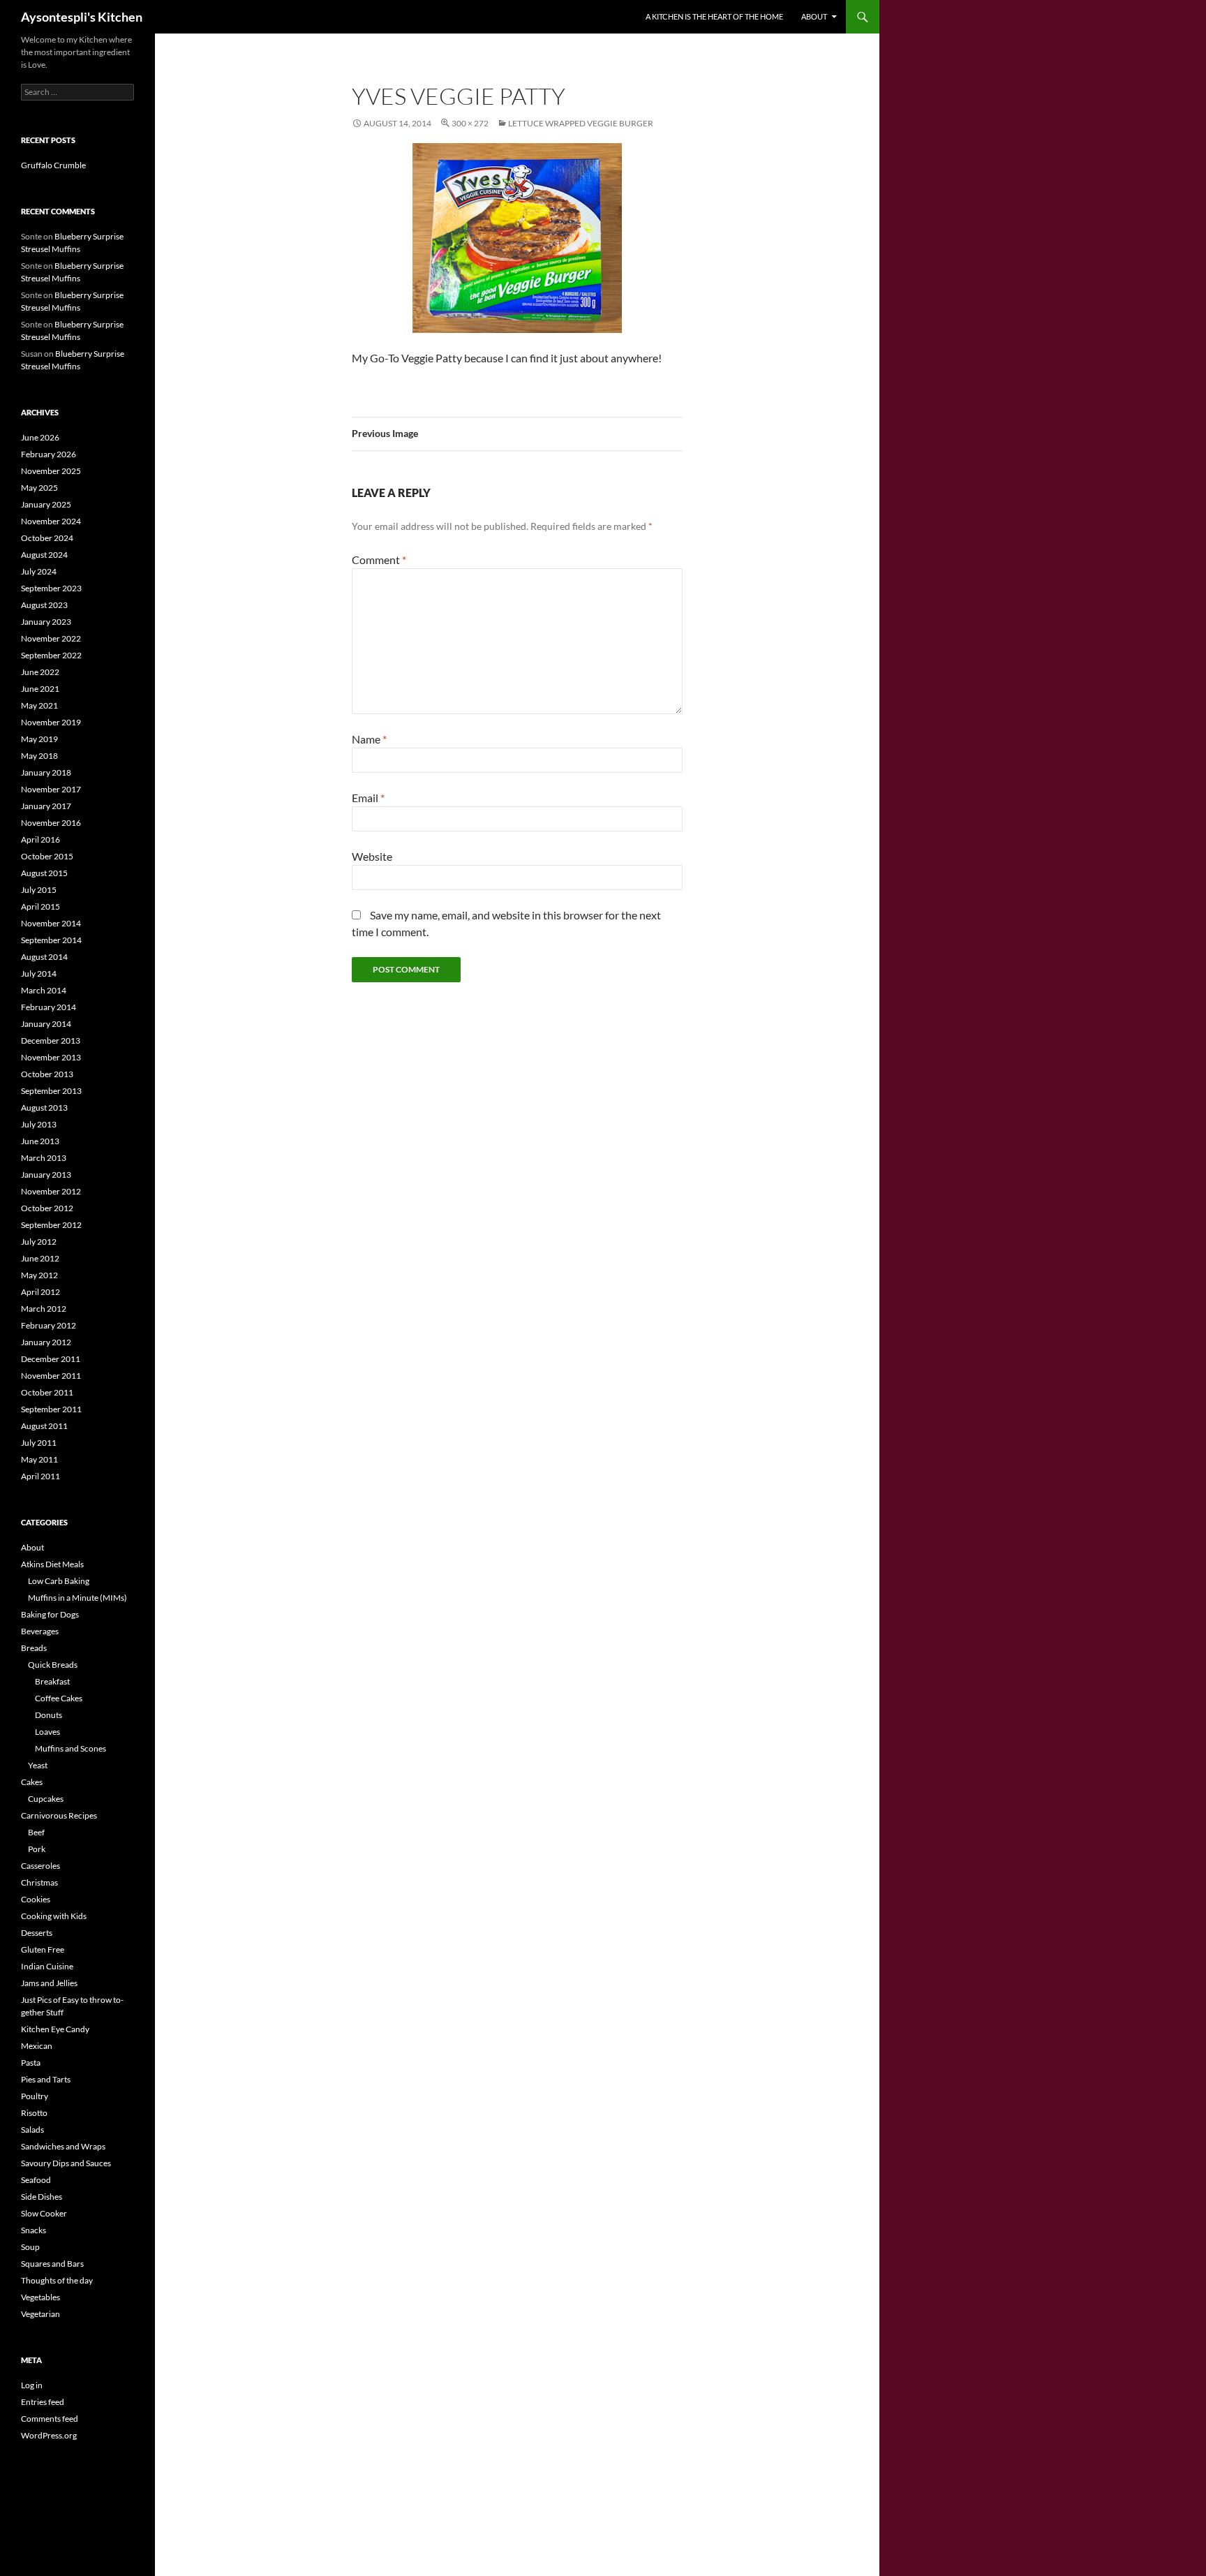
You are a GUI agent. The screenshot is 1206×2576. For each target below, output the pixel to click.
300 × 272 (470, 123)
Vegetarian (40, 2314)
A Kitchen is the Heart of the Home (714, 16)
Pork (37, 1849)
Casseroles (40, 1866)
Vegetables (40, 2297)
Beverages (40, 1631)
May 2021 (39, 705)
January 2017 (46, 806)
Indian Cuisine (47, 1966)
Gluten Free (43, 1949)
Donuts (49, 1715)
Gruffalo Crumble (53, 165)
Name (369, 739)
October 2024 (47, 538)
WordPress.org (49, 2435)
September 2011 (51, 1409)
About (814, 16)
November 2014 (51, 923)
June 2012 (40, 1258)
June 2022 (40, 672)
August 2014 (44, 957)
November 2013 (51, 1057)
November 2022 (51, 638)
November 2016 (51, 823)
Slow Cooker (44, 2213)
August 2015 (44, 873)
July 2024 (39, 571)
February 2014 (49, 1007)
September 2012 (51, 1225)
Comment (379, 560)
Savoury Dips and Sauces (66, 2163)
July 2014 (39, 974)
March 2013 (44, 1158)
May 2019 (39, 739)
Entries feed (43, 2402)
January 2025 (46, 504)
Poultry (35, 2096)
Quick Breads (53, 1665)
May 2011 (39, 1459)
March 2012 (44, 1309)
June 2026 (40, 437)
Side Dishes (42, 2197)
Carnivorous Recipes (59, 1815)
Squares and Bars (52, 2264)
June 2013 (40, 1141)
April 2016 (40, 839)
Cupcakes (46, 1799)
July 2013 (39, 1124)
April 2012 (40, 1292)
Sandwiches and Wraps (63, 2146)
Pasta (31, 2063)
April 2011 (40, 1476)
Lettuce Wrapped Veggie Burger (581, 123)
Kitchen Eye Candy (55, 2029)
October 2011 (47, 1392)
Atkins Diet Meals (52, 1564)
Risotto (34, 2113)
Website (372, 856)
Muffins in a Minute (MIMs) (77, 1598)
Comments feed (50, 2419)
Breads (34, 1648)
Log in (32, 2385)
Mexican (37, 2046)
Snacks (33, 2230)
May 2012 (39, 1275)
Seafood (36, 2180)
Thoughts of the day (57, 2280)
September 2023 (51, 588)
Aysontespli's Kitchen (82, 17)
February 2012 (49, 1325)
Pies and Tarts (46, 2079)
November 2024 (51, 521)
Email (368, 798)
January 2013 (46, 1175)
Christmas (39, 1882)
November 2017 (51, 789)
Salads (32, 2130)
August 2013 (44, 1108)
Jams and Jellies (49, 1983)
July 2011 (39, 1443)
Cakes (32, 1782)
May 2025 (39, 488)
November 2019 (51, 722)
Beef (36, 1832)
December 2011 (51, 1359)
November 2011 (51, 1376)
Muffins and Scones (70, 1748)
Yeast (38, 1765)
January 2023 (46, 622)
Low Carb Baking (59, 1581)
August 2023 (44, 605)
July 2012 (39, 1242)
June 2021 (40, 689)
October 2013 (47, 1074)
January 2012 (46, 1342)
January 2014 (46, 1024)
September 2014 (51, 940)
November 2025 (51, 471)
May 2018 (39, 756)
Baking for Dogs (50, 1614)
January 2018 (46, 772)
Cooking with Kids (54, 1916)
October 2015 (47, 856)
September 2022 (51, 655)
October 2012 (47, 1208)
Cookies (36, 1899)
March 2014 (44, 990)
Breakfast (52, 1681)
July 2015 (39, 890)
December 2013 (51, 1041)
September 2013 (51, 1091)
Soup (30, 2247)
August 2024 (44, 555)
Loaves (47, 1732)
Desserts (37, 1933)
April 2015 (40, 906)
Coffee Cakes (59, 1698)
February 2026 (49, 454)
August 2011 (44, 1426)
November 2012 (51, 1191)
